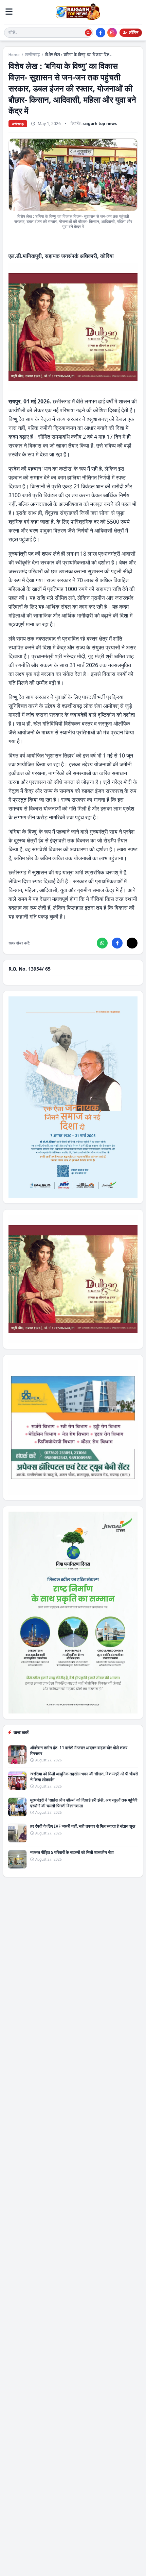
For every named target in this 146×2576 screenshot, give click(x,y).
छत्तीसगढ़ (32, 55)
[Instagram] (112, 33)
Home (14, 55)
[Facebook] (101, 33)
